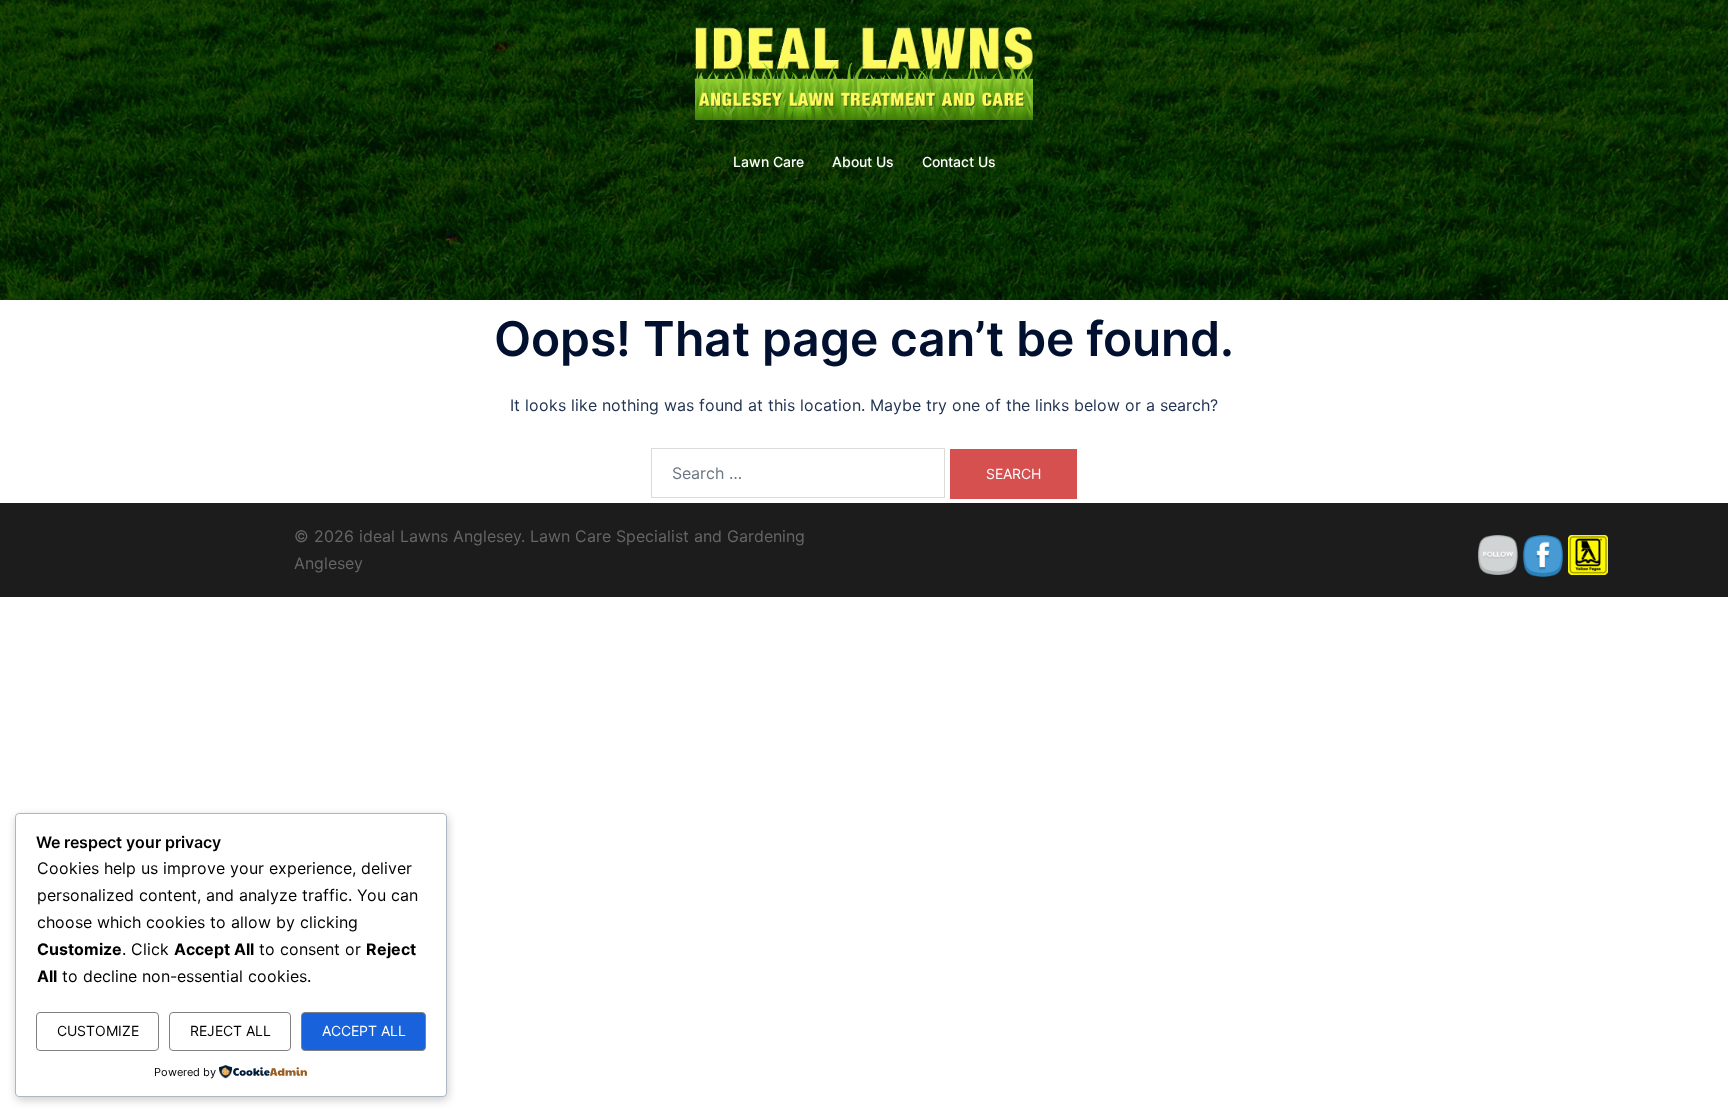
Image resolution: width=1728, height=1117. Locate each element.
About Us (863, 161)
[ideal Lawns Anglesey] (864, 76)
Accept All (364, 1030)
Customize (98, 1030)
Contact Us (959, 161)
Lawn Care (768, 161)
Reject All (230, 1030)
